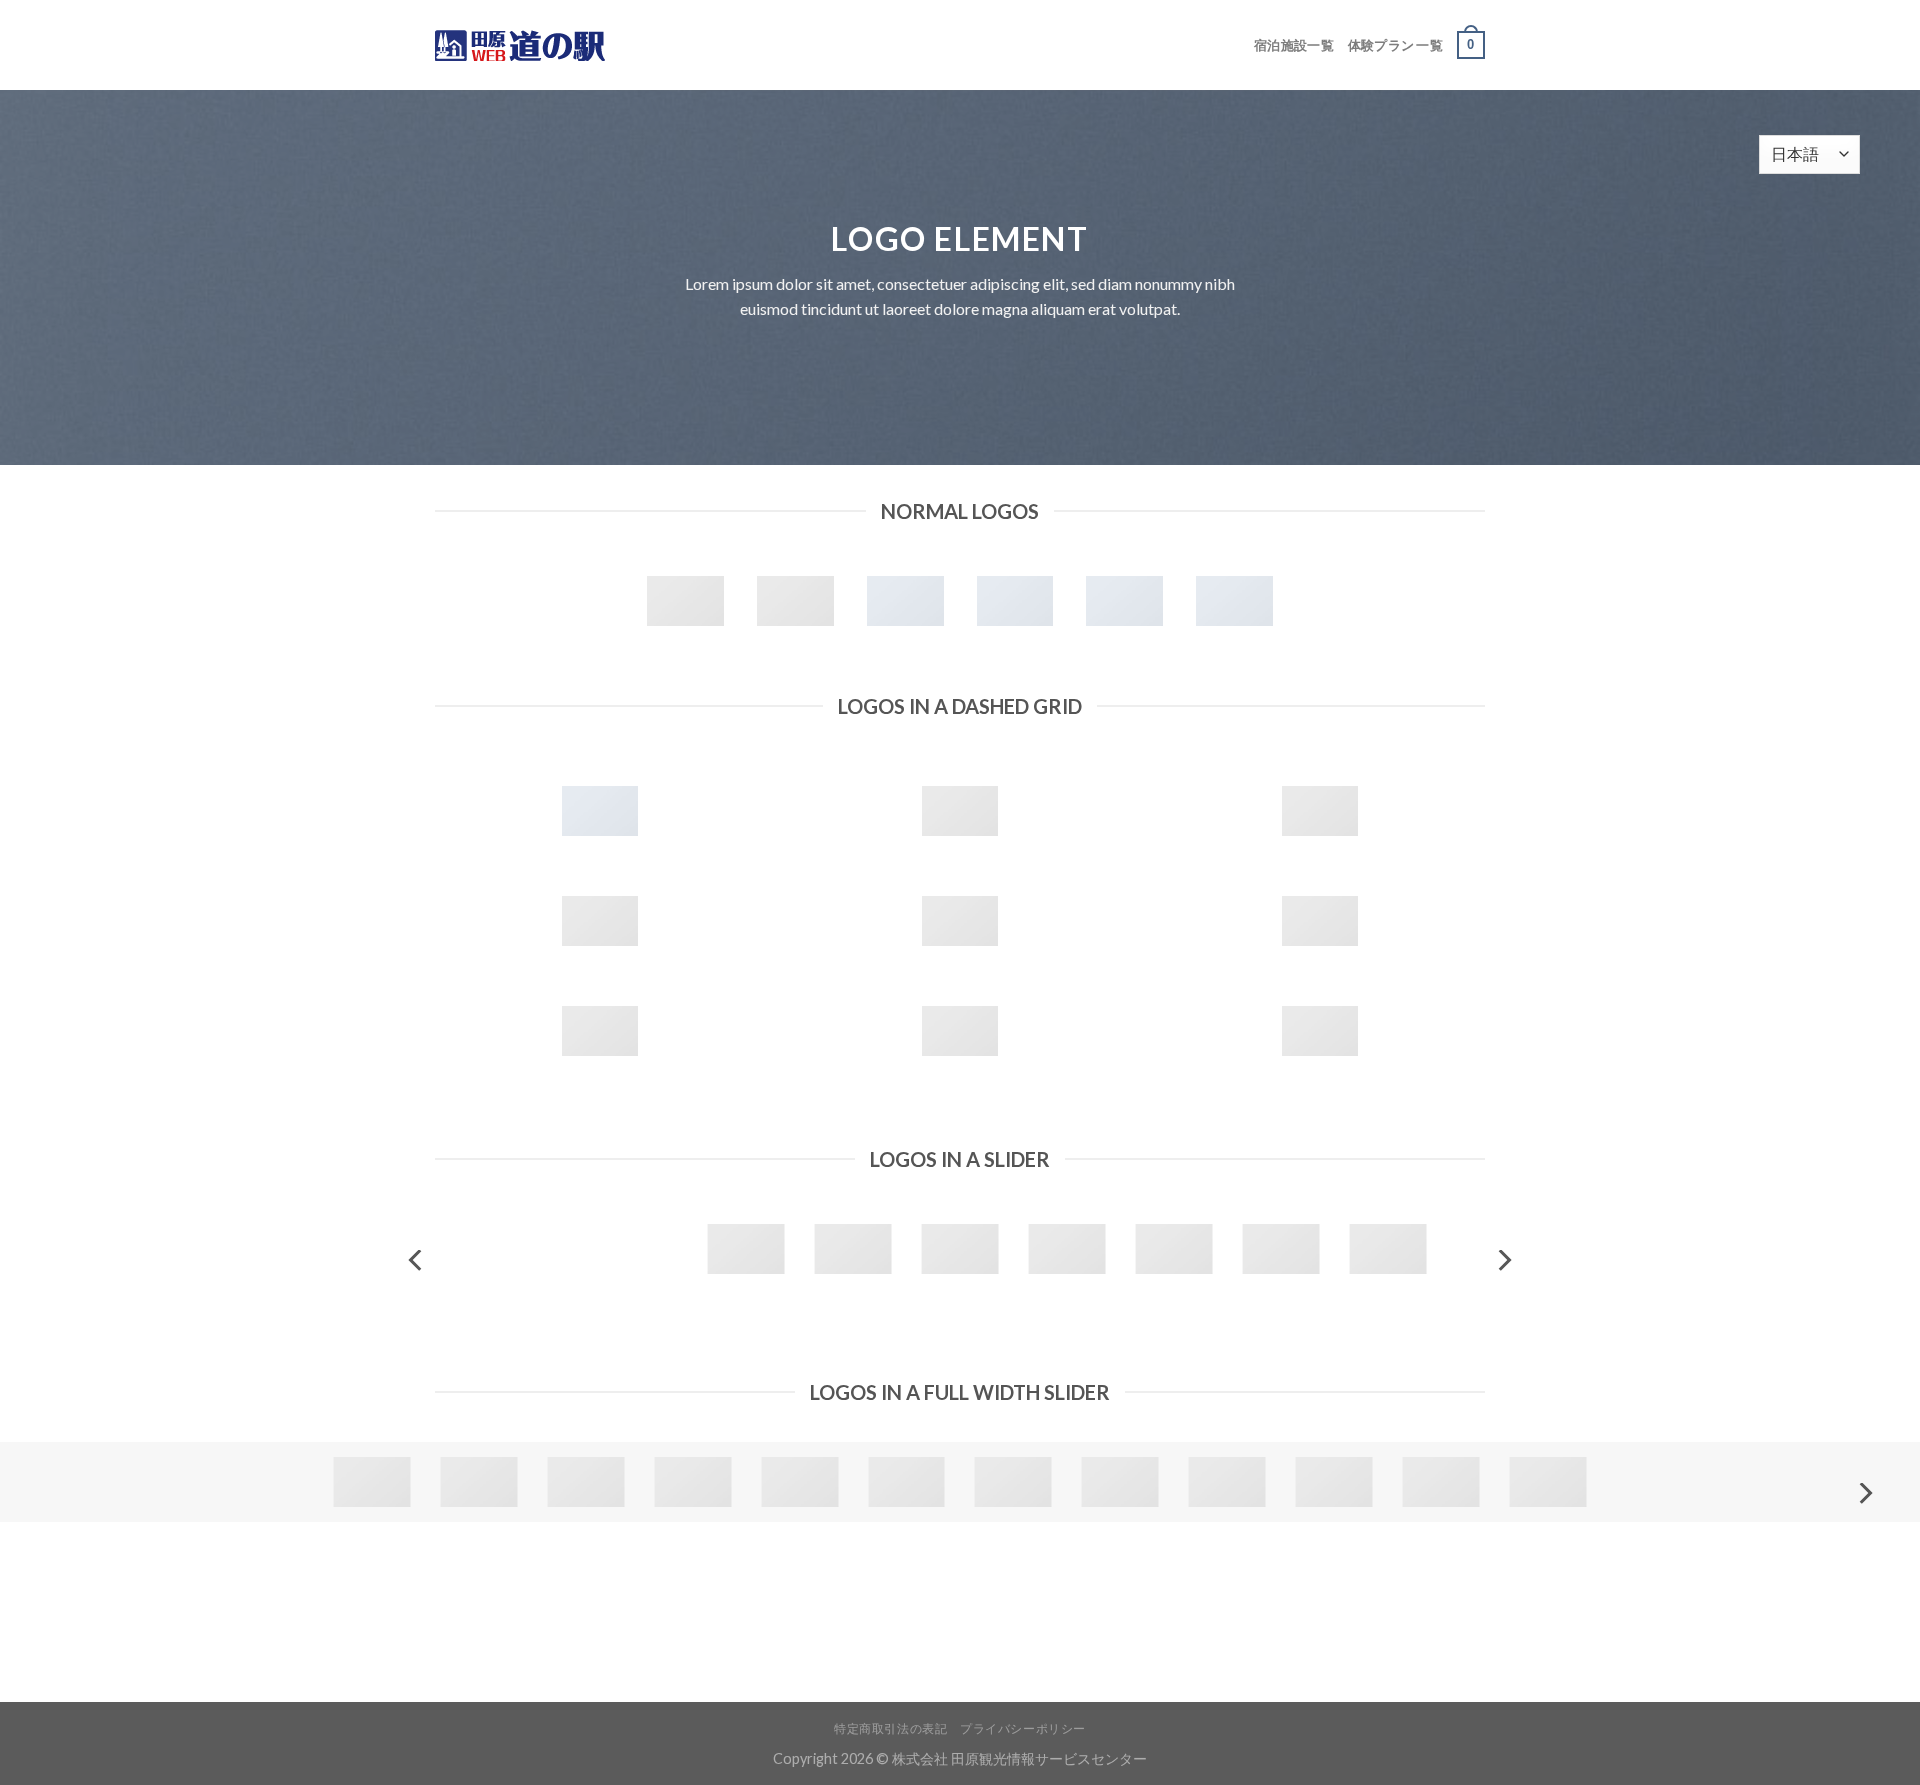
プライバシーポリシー (1023, 1728)
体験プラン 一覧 (1395, 45)
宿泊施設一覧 (1294, 45)
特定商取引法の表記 (891, 1728)
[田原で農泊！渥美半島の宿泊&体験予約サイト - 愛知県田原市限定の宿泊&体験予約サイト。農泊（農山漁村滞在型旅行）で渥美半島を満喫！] (535, 45)
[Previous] (417, 1260)
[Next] (1503, 1260)
